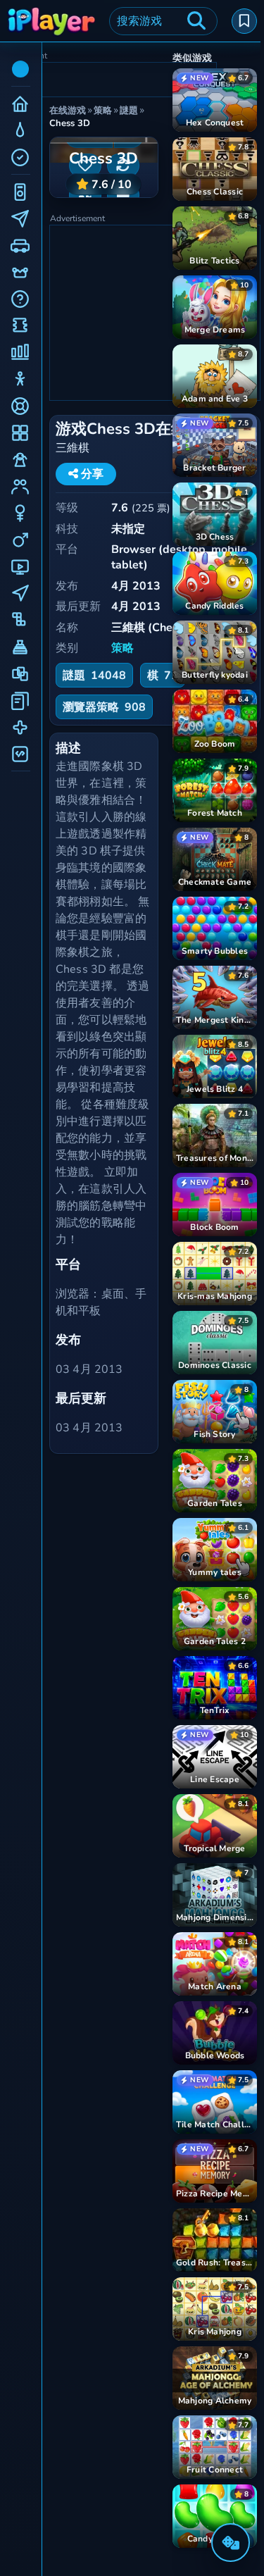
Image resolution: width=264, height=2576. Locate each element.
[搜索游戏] (196, 21)
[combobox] (163, 21)
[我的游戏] (244, 21)
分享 (91, 474)
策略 (122, 648)
